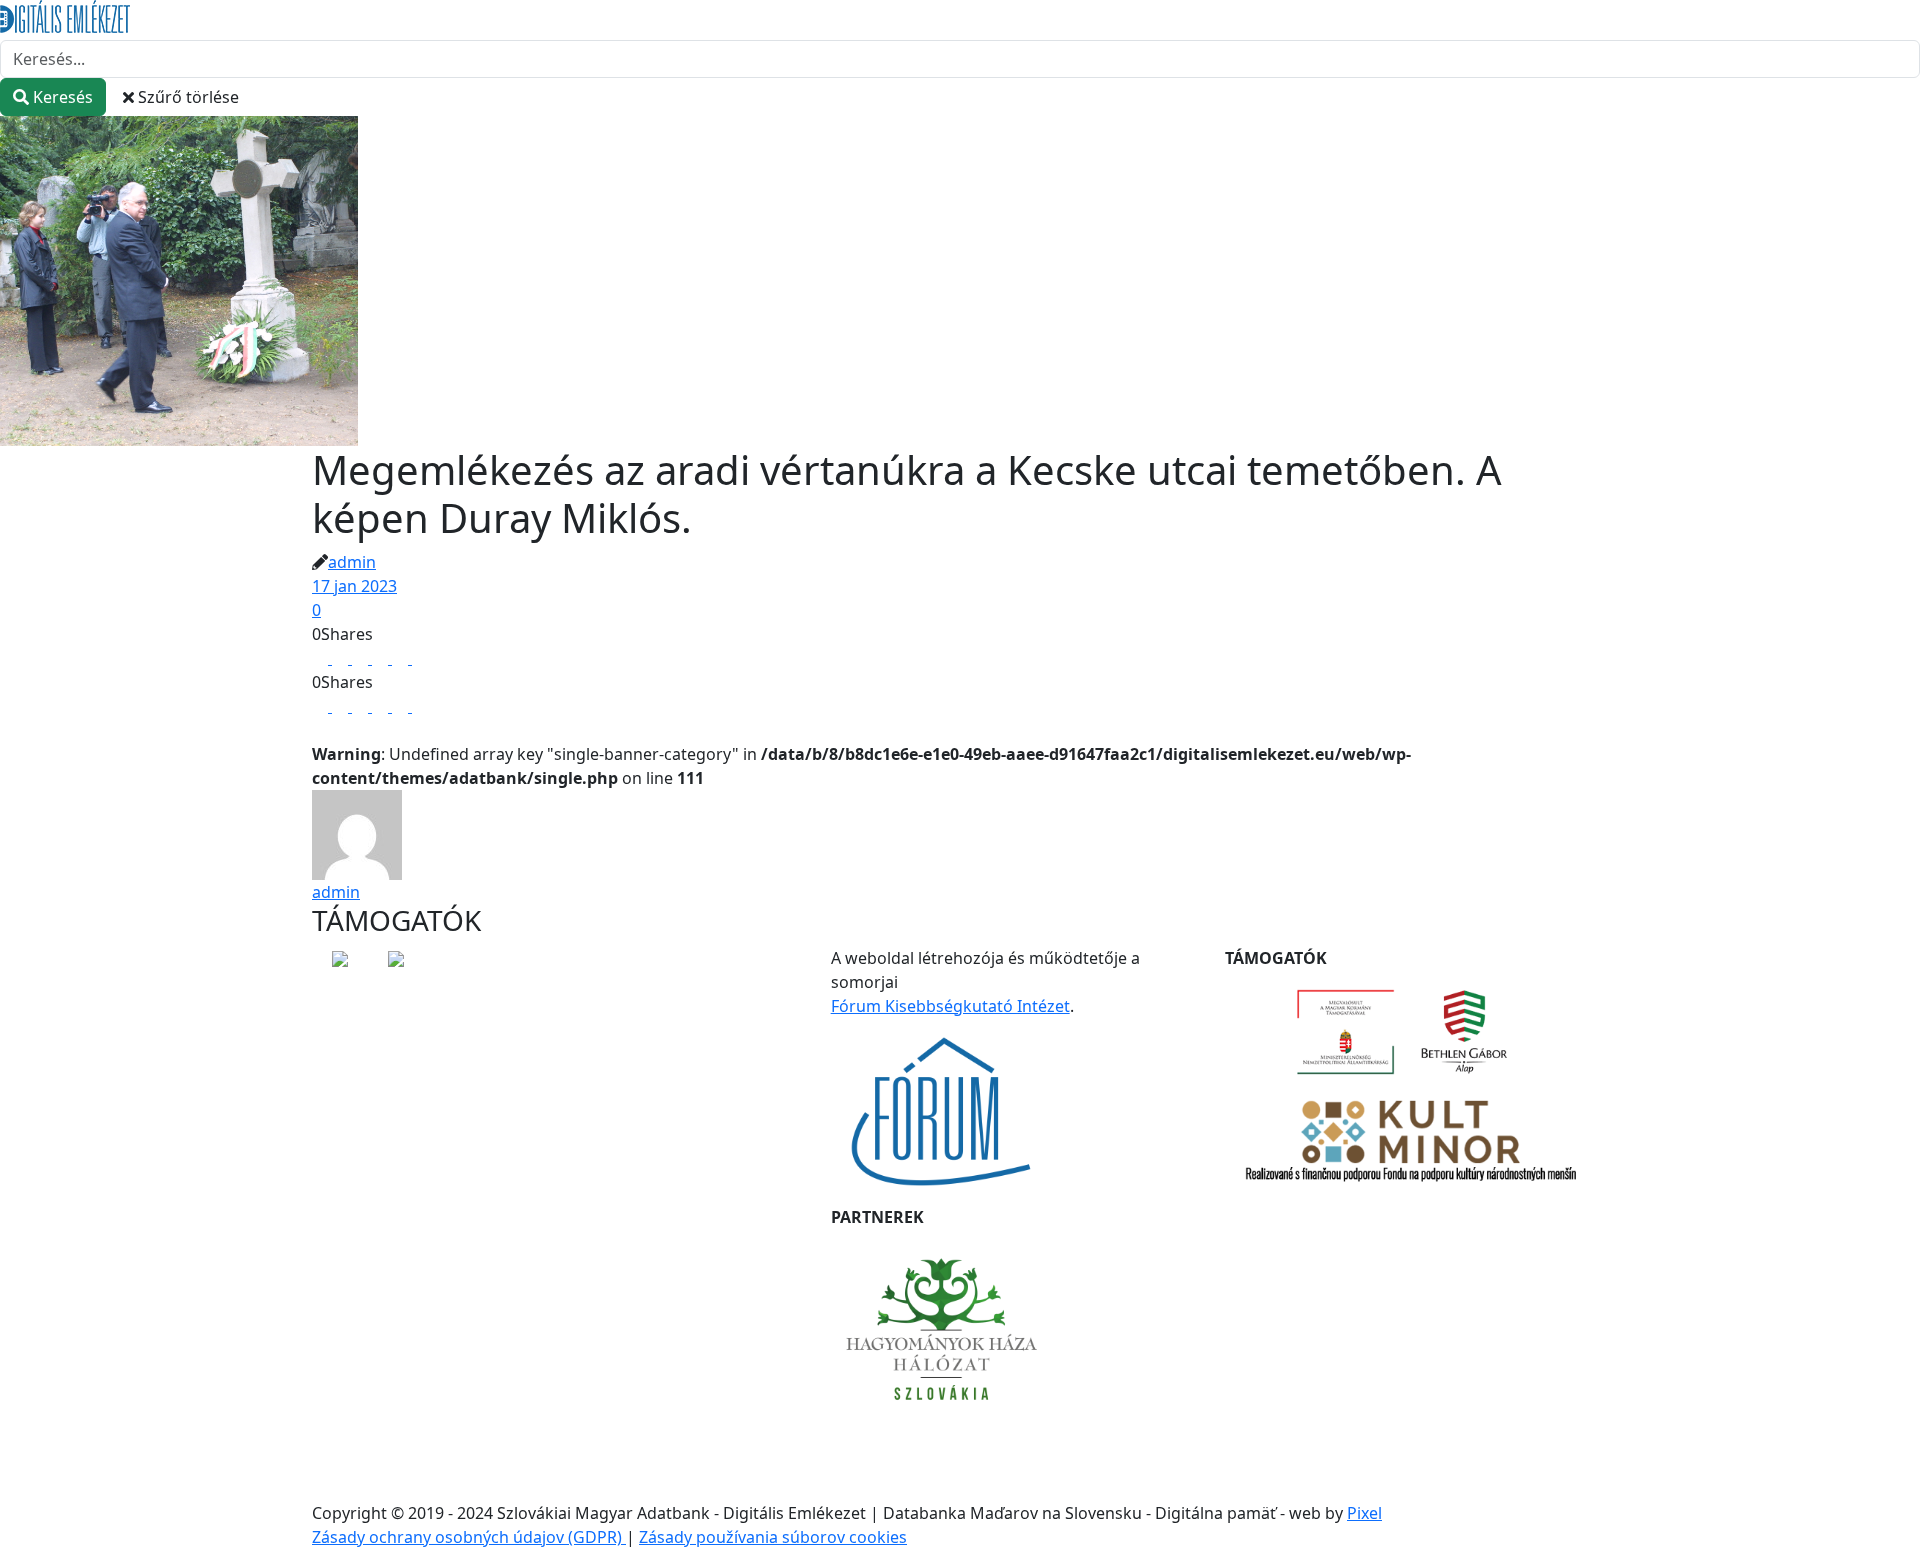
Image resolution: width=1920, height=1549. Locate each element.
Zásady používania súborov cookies (773, 1537)
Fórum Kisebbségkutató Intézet (950, 1006)
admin (352, 562)
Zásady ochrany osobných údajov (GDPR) (469, 1537)
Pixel (1364, 1513)
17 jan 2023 (354, 586)
